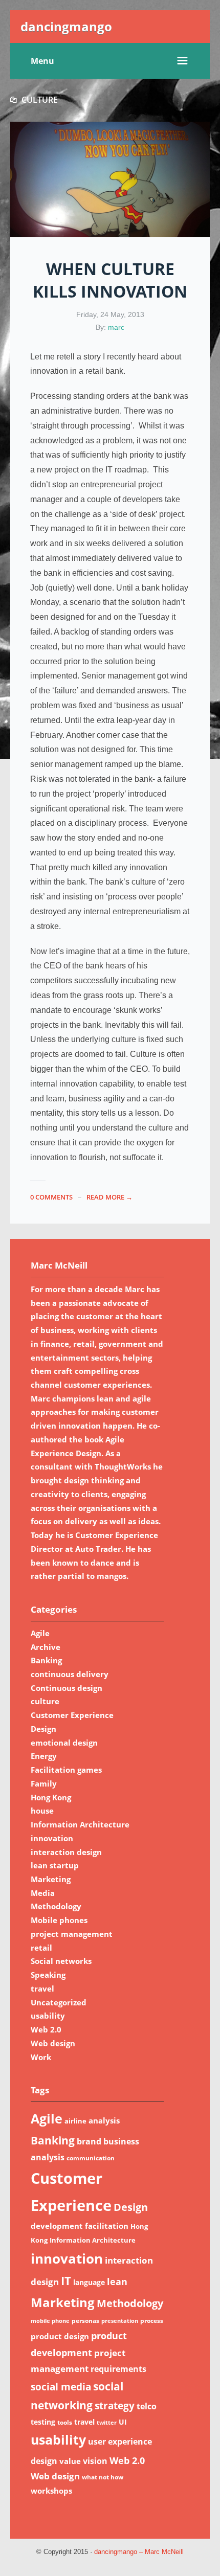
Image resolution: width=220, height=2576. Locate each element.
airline (75, 2121)
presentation (120, 2321)
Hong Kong (51, 1797)
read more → (109, 1197)
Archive (46, 1647)
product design (60, 2336)
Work (41, 2057)
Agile (40, 1633)
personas (85, 2321)
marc (116, 327)
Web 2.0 (46, 2029)
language (89, 2282)
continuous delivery (70, 1674)
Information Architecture (80, 1824)
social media (61, 2387)
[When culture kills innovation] (110, 179)
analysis (104, 2120)
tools (65, 2422)
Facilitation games (66, 1770)
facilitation (107, 2226)
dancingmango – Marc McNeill (139, 2552)
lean (117, 2281)
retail (41, 1948)
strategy (115, 2405)
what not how (103, 2477)
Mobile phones (59, 1920)
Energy (44, 1756)
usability (48, 2016)
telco (147, 2406)
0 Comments (51, 1197)
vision (95, 2461)
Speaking (48, 1975)
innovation (52, 1838)
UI (123, 2422)
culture (45, 1701)
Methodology (56, 1906)
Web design (53, 2043)
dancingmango (66, 26)
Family (44, 1783)
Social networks (61, 1961)
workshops (51, 2491)
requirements (118, 2369)
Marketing (51, 1879)
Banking (46, 1660)
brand (89, 2141)
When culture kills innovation (110, 280)
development (57, 2226)
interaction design (66, 1852)
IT (66, 2281)
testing (43, 2422)
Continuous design (67, 1688)
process (152, 2321)
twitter (107, 2423)
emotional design (64, 1743)
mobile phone (50, 2321)
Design (43, 1729)
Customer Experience (72, 1715)
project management (72, 1934)
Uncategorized (59, 2002)
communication (91, 2158)
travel (42, 1989)
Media (43, 1893)
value (70, 2461)
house (42, 1811)
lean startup (55, 1865)
